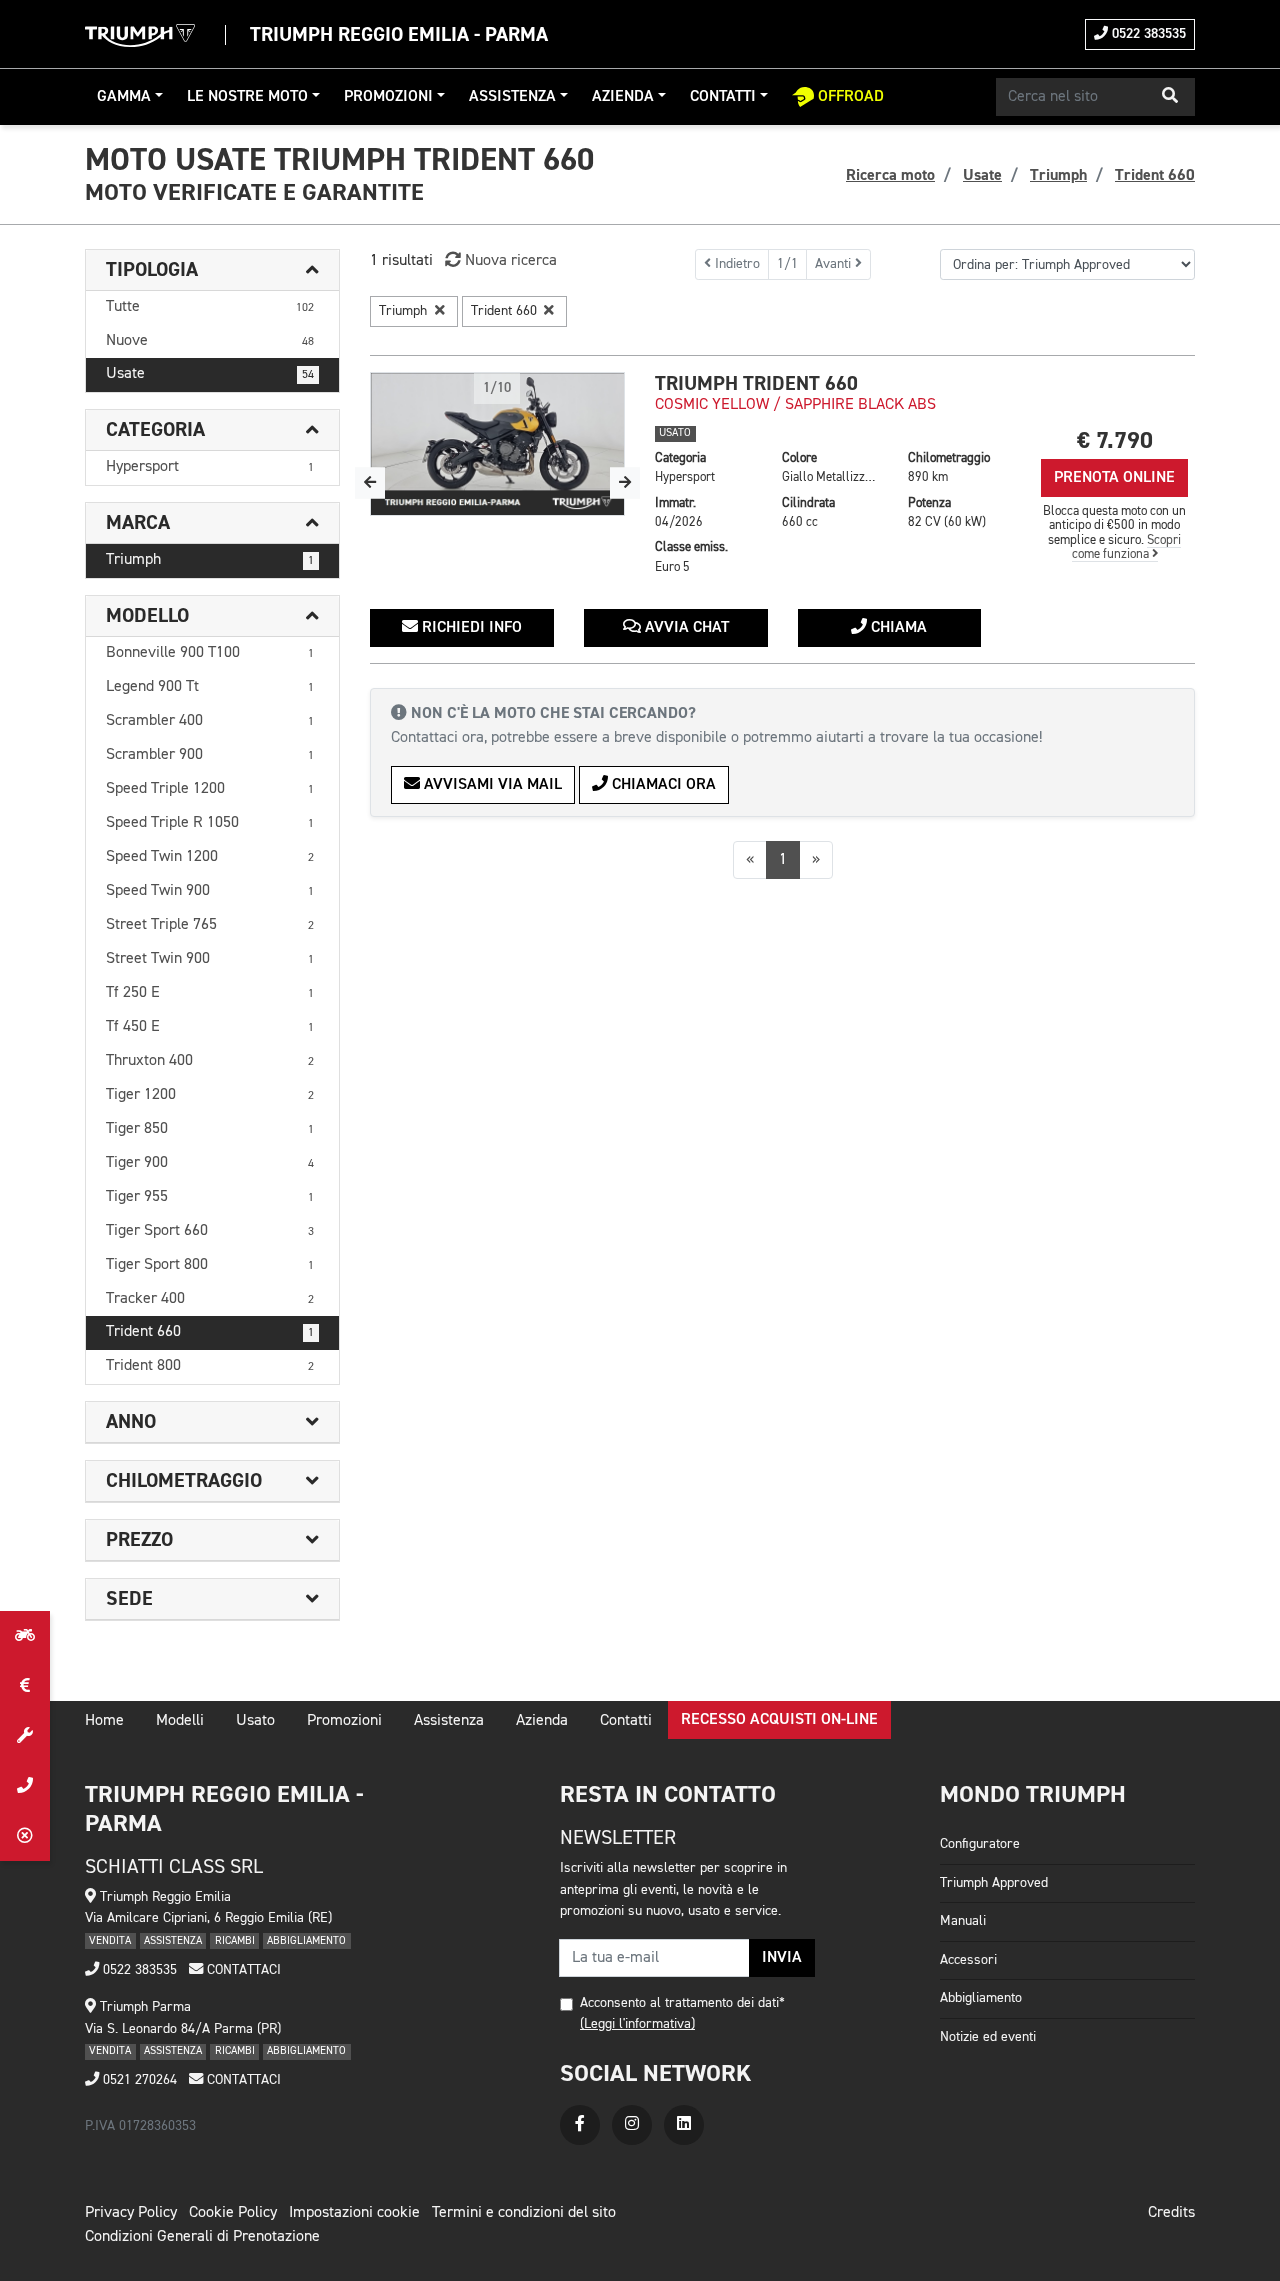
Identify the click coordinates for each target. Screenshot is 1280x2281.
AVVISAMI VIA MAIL (491, 785)
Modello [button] (147, 616)
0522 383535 (1147, 34)
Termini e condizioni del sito (524, 2213)
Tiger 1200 (210, 1095)
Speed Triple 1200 (210, 789)
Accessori (968, 1960)
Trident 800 (210, 1366)
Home (104, 1721)
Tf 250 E (210, 993)
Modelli (180, 1721)
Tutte (210, 307)
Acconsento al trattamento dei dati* (682, 2003)
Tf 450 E (210, 1027)
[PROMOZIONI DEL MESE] (25, 1686)
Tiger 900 (210, 1163)
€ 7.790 (1115, 440)
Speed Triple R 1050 (210, 823)
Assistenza (512, 97)
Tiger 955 (210, 1197)
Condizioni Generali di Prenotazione (202, 2237)
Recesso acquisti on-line (779, 1720)
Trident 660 (210, 1332)
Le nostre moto (247, 97)
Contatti (723, 97)
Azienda (623, 97)
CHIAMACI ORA (662, 785)
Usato (255, 1721)
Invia (782, 1958)
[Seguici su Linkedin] (684, 2125)
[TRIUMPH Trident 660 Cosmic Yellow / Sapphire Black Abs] (497, 444)
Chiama (897, 628)
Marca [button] (138, 523)
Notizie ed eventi (988, 2037)
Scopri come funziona (1127, 547)
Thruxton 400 (210, 1061)
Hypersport (210, 467)
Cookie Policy (233, 2213)
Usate (210, 374)
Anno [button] (131, 1422)
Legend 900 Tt (210, 687)
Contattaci (242, 1970)
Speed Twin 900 (210, 891)
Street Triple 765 (210, 925)
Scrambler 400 (210, 721)
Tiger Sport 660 (210, 1231)
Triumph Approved (994, 1883)
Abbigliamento (981, 1998)
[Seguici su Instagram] (632, 2125)
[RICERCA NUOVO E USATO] (25, 1636)
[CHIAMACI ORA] (25, 1786)
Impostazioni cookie (354, 2213)
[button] (1170, 97)
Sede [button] (129, 1599)
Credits (1171, 2213)
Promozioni (388, 97)
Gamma (124, 97)
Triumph (210, 560)
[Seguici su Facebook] (580, 2125)
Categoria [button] (155, 430)
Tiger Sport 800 (210, 1265)
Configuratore (980, 1844)
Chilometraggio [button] (184, 1481)
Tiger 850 (210, 1129)
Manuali (963, 1921)
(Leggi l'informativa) (637, 2024)
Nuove (210, 341)
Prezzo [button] (139, 1540)
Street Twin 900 (210, 959)
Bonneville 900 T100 (210, 653)
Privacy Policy (131, 2213)
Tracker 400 (210, 1299)
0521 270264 (138, 2080)
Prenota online (1114, 478)
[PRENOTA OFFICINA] (25, 1736)
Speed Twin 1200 (210, 857)
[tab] (212, 270)
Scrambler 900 (210, 755)
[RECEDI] (25, 1836)
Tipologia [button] (152, 270)
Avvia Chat (685, 628)
